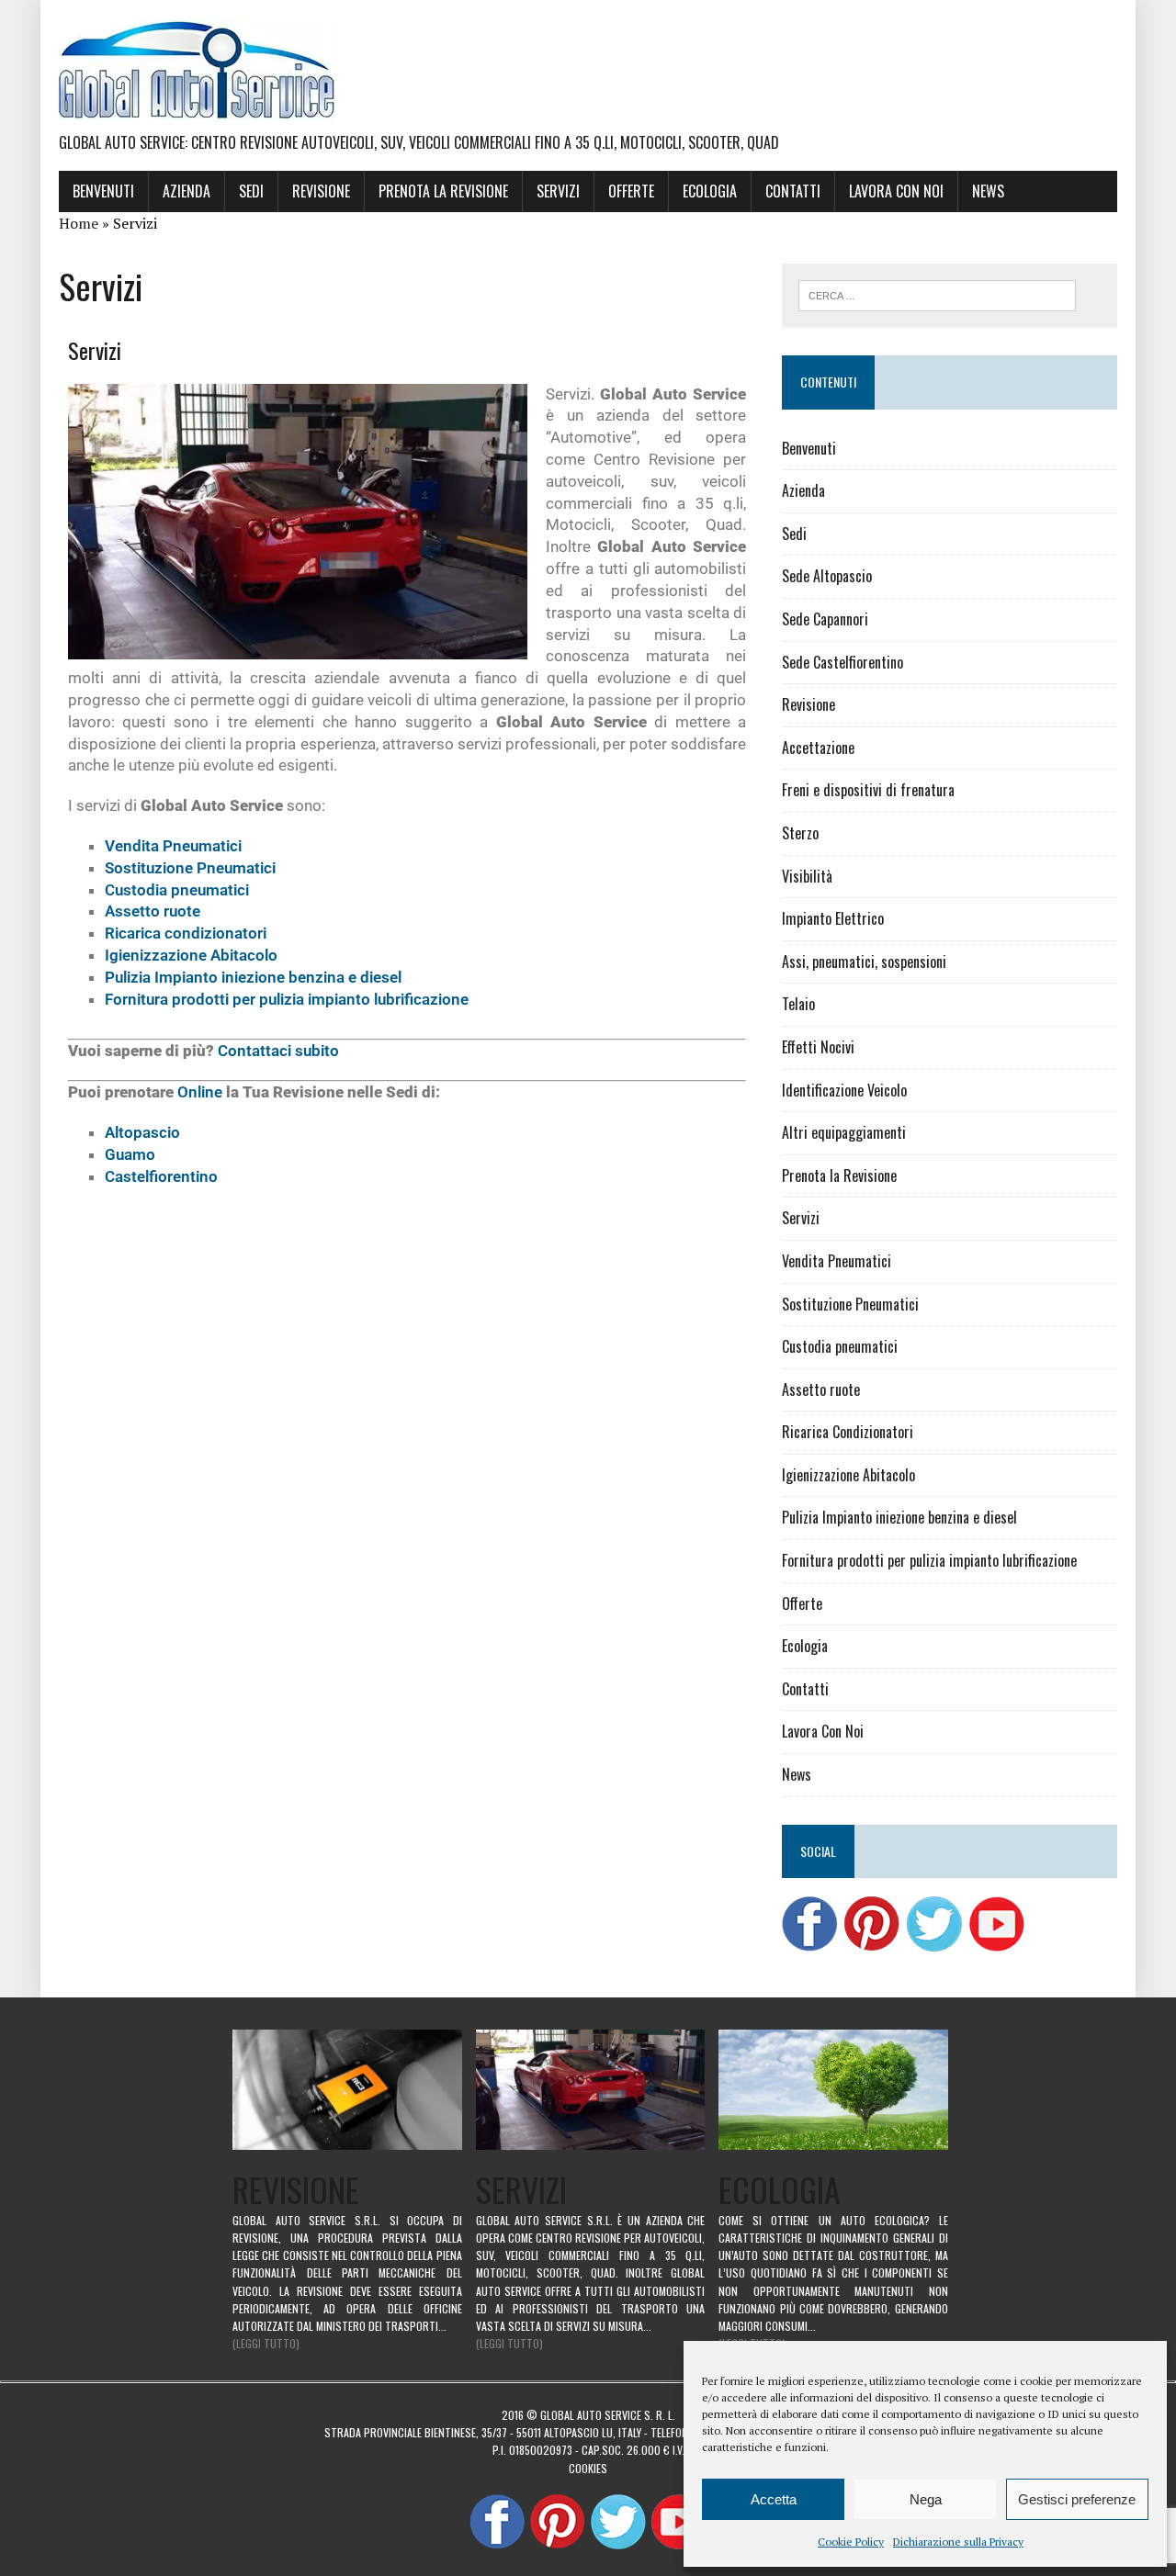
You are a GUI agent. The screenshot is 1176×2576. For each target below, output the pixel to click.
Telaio (798, 1004)
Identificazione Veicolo (844, 1090)
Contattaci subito (278, 1051)
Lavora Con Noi (896, 191)
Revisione (321, 191)
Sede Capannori (825, 619)
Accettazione (818, 748)
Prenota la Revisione (443, 191)
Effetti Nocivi (818, 1047)
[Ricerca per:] (937, 294)
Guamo (130, 1154)
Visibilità (807, 876)
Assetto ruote (153, 911)
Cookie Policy (851, 2542)
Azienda (187, 191)
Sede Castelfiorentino (842, 662)
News (988, 191)
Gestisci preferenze (1077, 2499)
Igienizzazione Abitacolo (191, 955)
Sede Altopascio (827, 576)
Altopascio (142, 1132)
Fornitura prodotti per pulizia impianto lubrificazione (287, 999)
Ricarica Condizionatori (848, 1432)
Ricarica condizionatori (186, 933)
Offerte (631, 191)
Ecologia (710, 191)
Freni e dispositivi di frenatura (868, 790)
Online (200, 1092)
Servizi (558, 191)
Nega (926, 2499)
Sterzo (800, 833)
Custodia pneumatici (177, 890)
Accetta (774, 2499)
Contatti (793, 191)
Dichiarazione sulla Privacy (958, 2542)
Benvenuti (103, 191)
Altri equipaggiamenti (844, 1132)
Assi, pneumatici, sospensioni (864, 962)
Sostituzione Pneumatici (190, 868)
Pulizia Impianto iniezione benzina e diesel (253, 977)
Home (79, 223)
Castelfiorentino (161, 1176)
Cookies (588, 2467)
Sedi (251, 191)
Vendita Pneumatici (173, 846)
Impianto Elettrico (833, 918)
